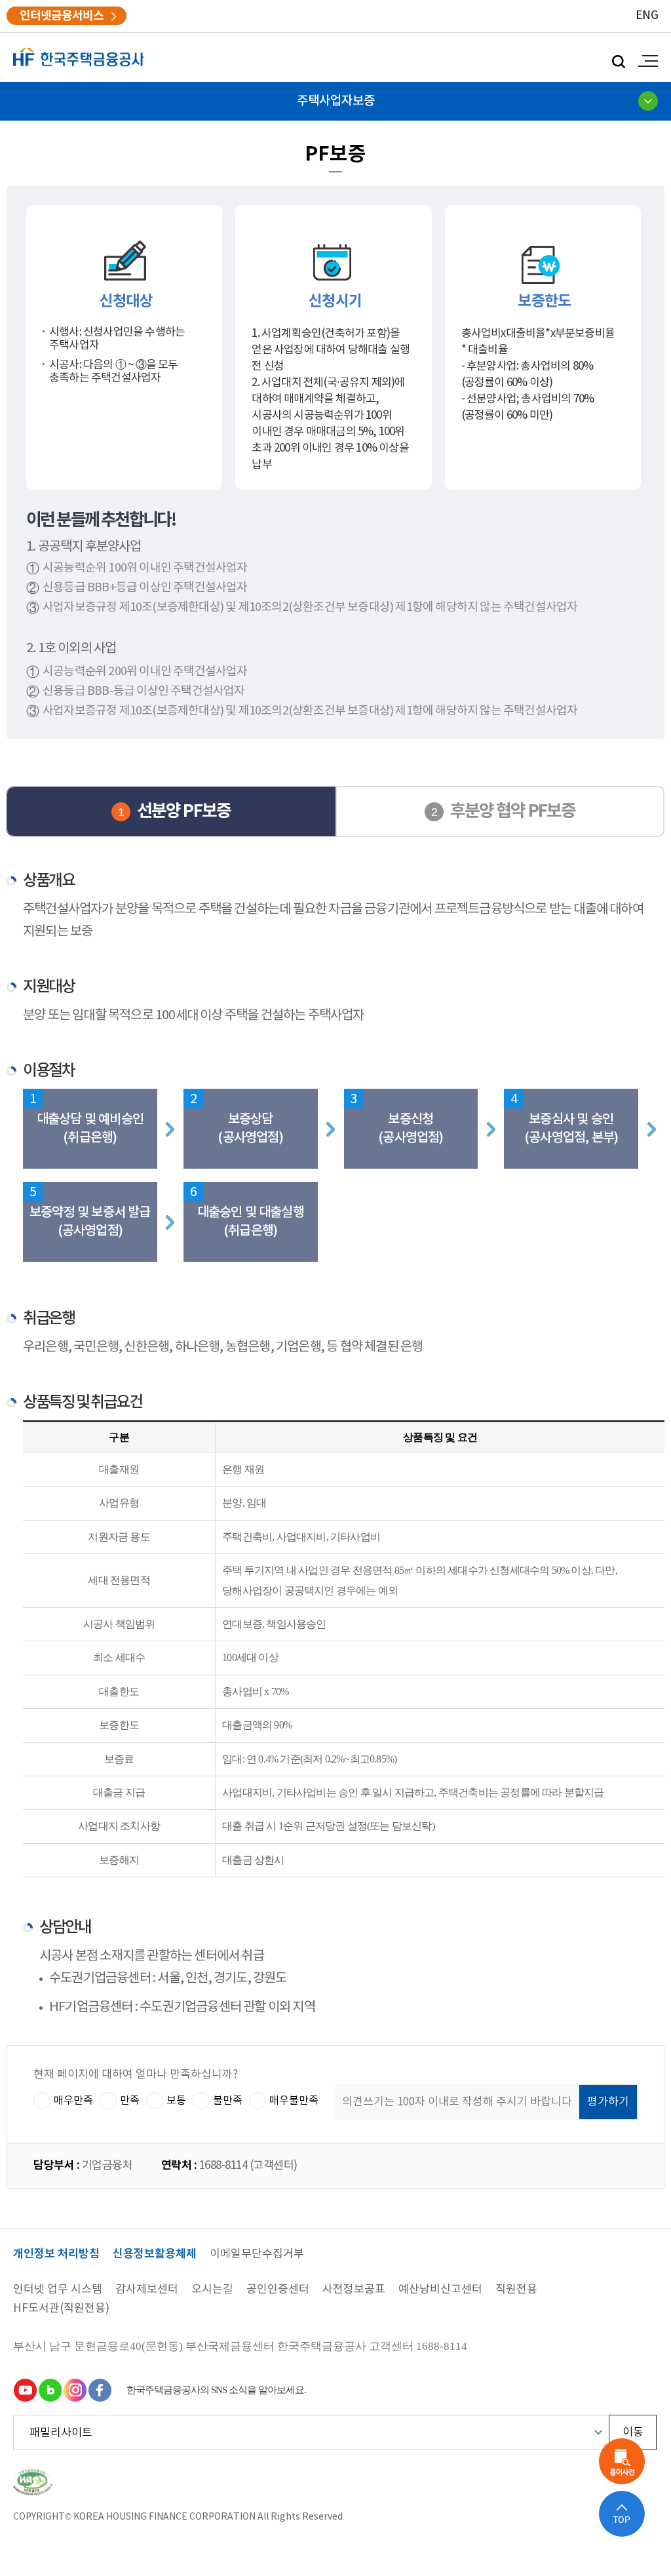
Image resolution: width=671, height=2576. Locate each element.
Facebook (100, 2390)
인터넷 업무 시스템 (58, 2290)
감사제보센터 (147, 2290)
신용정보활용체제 (155, 2254)
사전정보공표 (354, 2290)
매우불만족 (294, 2101)
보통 (176, 2101)
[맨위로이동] (622, 2514)
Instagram (75, 2390)
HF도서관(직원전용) (61, 2309)
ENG (647, 16)
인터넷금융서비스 (62, 16)
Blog (50, 2390)
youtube (25, 2390)
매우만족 (73, 2101)
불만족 (228, 2101)
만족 (130, 2101)
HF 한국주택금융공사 (79, 57)
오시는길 (212, 2290)
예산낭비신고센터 (440, 2290)
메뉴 (645, 61)
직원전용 (516, 2290)
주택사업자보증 (336, 101)
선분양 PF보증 (184, 811)
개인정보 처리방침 (56, 2254)
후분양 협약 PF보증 (513, 811)
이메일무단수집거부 (257, 2254)
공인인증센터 (278, 2290)
